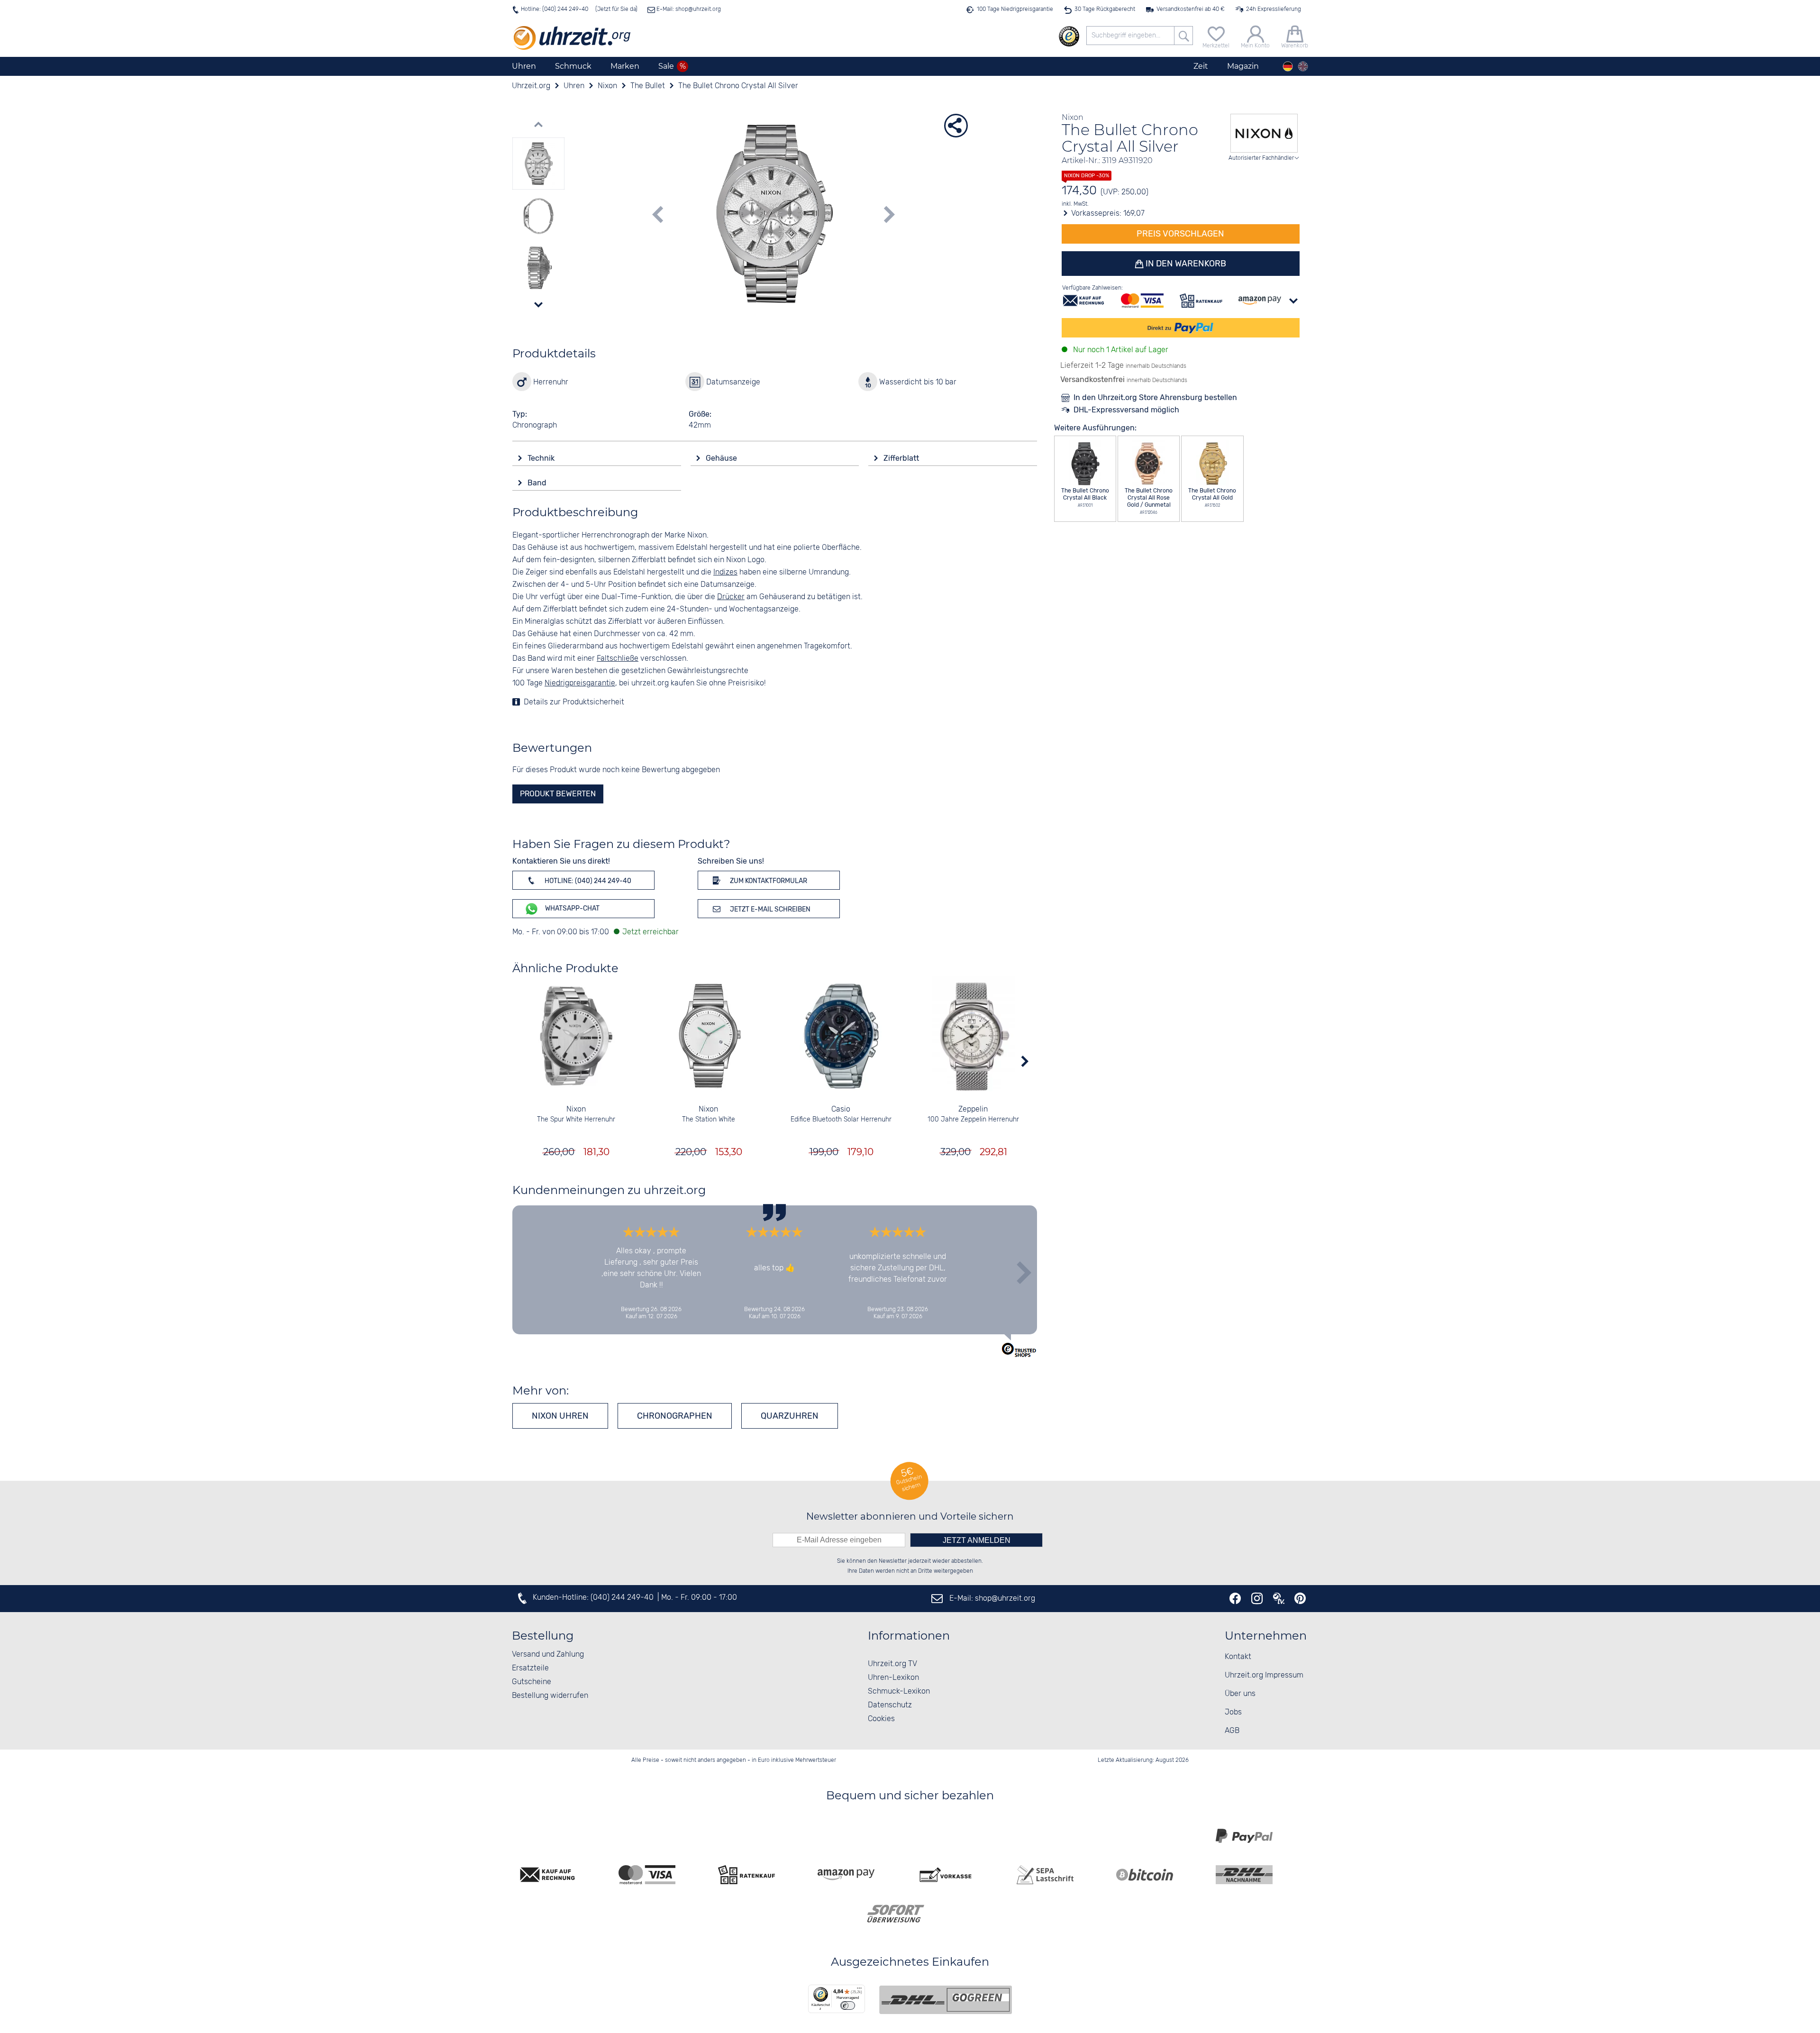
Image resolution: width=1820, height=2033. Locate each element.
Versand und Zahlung (548, 1655)
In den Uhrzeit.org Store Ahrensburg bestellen (1155, 397)
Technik (542, 458)
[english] (1303, 66)
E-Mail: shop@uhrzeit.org (688, 9)
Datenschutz (890, 1705)
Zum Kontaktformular (768, 881)
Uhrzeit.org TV (892, 1664)
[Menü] (859, 1990)
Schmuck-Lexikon (899, 1691)
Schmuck (573, 66)
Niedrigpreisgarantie (580, 683)
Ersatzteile (530, 1668)
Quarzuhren (790, 1416)
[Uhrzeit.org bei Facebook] (1235, 1598)
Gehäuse (722, 458)
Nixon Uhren (560, 1416)
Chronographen (675, 1416)
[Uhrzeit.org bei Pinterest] (1300, 1598)
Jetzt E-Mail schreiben (769, 909)
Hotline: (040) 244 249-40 (555, 9)
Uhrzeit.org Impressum (1264, 1675)
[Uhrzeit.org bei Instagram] (1257, 1598)
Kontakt (1238, 1657)
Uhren (524, 66)
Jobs (1233, 1712)
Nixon (576, 1109)
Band (538, 483)
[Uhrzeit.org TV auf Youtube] (1279, 1598)
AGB (1232, 1731)
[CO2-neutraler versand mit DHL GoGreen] (946, 2000)
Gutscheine (532, 1682)
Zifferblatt (902, 458)
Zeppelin (973, 1109)
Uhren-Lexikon (893, 1678)
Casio (841, 1109)
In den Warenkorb (1185, 264)
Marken (625, 66)
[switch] (848, 2006)
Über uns (1240, 1694)
